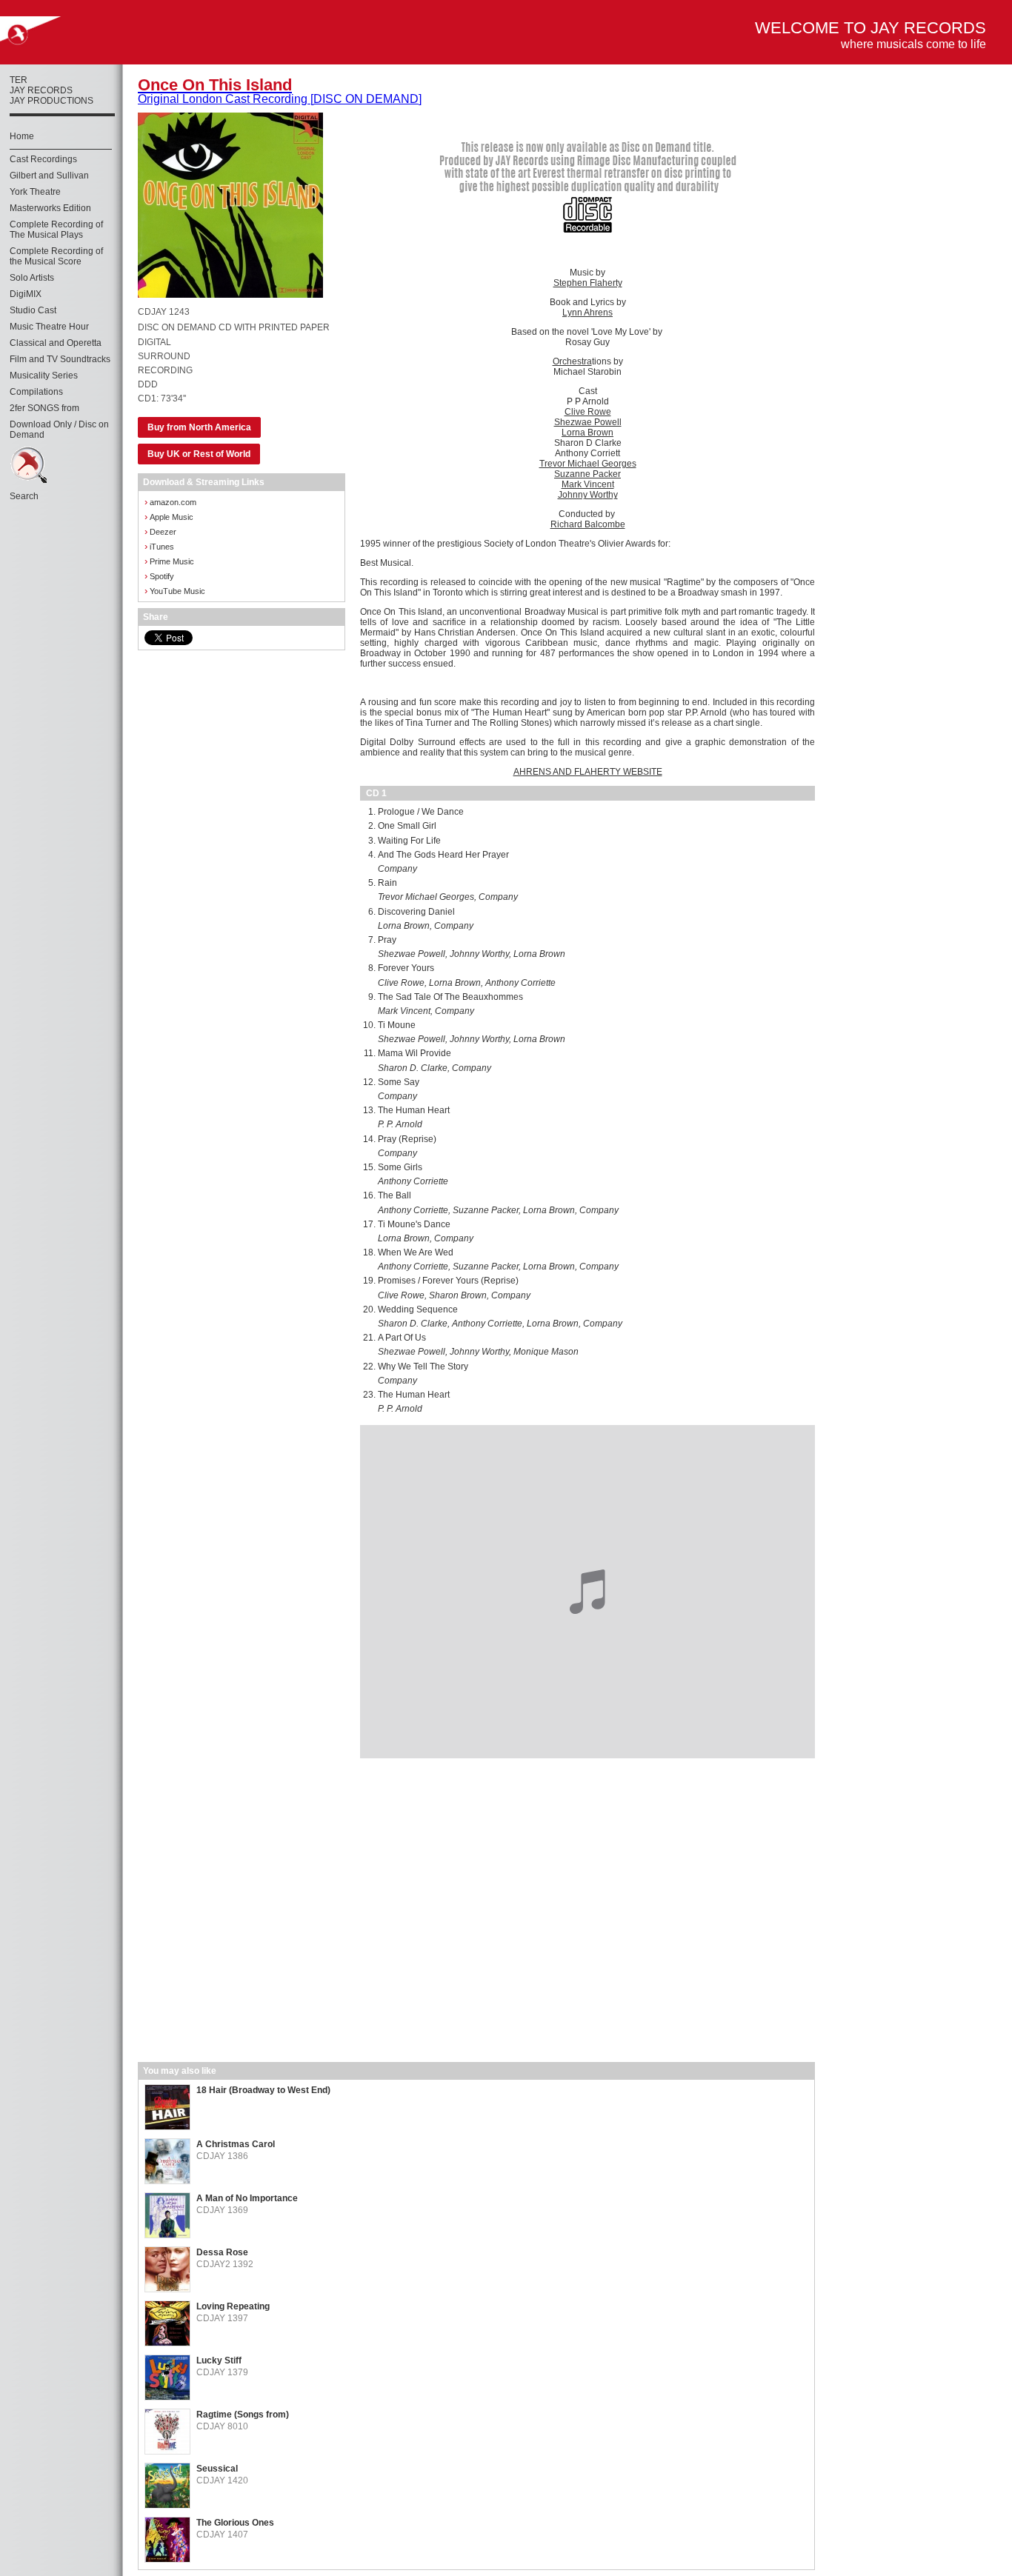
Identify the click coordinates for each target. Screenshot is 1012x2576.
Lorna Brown (587, 433)
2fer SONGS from (44, 408)
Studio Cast (33, 310)
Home (22, 136)
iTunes (159, 546)
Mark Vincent (588, 484)
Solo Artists (32, 278)
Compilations (36, 392)
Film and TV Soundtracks (60, 359)
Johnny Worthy (588, 495)
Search (24, 496)
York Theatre (35, 192)
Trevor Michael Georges (588, 464)
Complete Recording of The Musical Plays (56, 230)
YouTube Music (175, 591)
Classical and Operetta (56, 343)
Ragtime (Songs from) (243, 2415)
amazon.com (170, 502)
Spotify (159, 576)
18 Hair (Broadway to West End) (263, 2090)
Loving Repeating (233, 2306)
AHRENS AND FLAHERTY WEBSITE (588, 772)
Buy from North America (199, 427)
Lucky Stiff (219, 2360)
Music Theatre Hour (49, 327)
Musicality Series (44, 376)
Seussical (217, 2469)
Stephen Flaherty (588, 283)
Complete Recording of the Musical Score (56, 256)
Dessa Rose (222, 2252)
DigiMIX (26, 294)
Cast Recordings (43, 159)
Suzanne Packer (587, 474)
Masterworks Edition (50, 208)
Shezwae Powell (588, 422)
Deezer (160, 531)
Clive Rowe (588, 412)
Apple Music (169, 517)
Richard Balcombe (588, 524)
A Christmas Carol (236, 2144)
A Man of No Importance (247, 2198)
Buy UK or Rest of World (199, 454)
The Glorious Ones (235, 2523)
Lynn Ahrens (587, 313)
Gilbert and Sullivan (49, 176)
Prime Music (169, 561)
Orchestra (572, 361)
